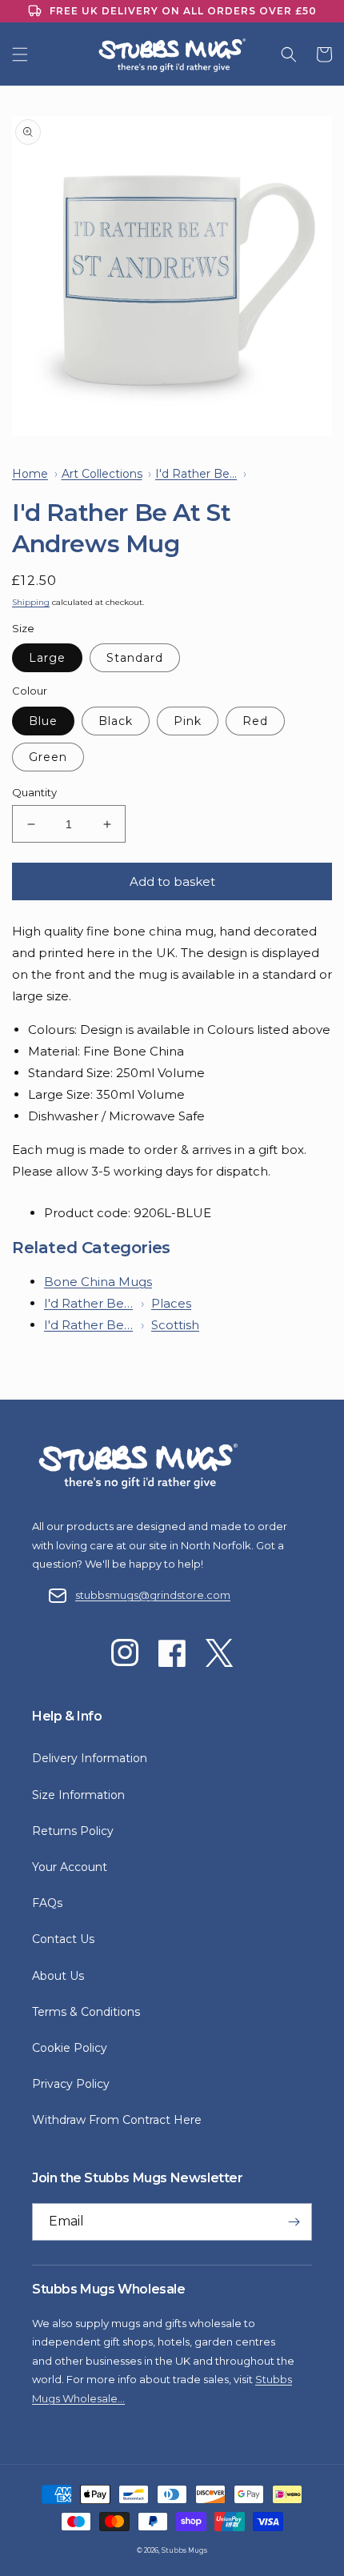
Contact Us (63, 1939)
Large (47, 658)
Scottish (175, 1325)
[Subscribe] (294, 2222)
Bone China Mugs (98, 1282)
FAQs (47, 1903)
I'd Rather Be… (88, 1303)
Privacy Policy (71, 2084)
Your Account (70, 1867)
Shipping (31, 602)
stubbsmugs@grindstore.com (153, 1595)
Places (171, 1303)
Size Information (78, 1795)
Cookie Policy (70, 2048)
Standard (135, 658)
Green (48, 757)
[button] (20, 54)
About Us (58, 1976)
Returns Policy (73, 1831)
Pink (188, 721)
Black (116, 721)
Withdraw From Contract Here (117, 2120)
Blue (43, 721)
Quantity (34, 792)
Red (255, 721)
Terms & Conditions (86, 2012)
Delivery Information (90, 1758)
